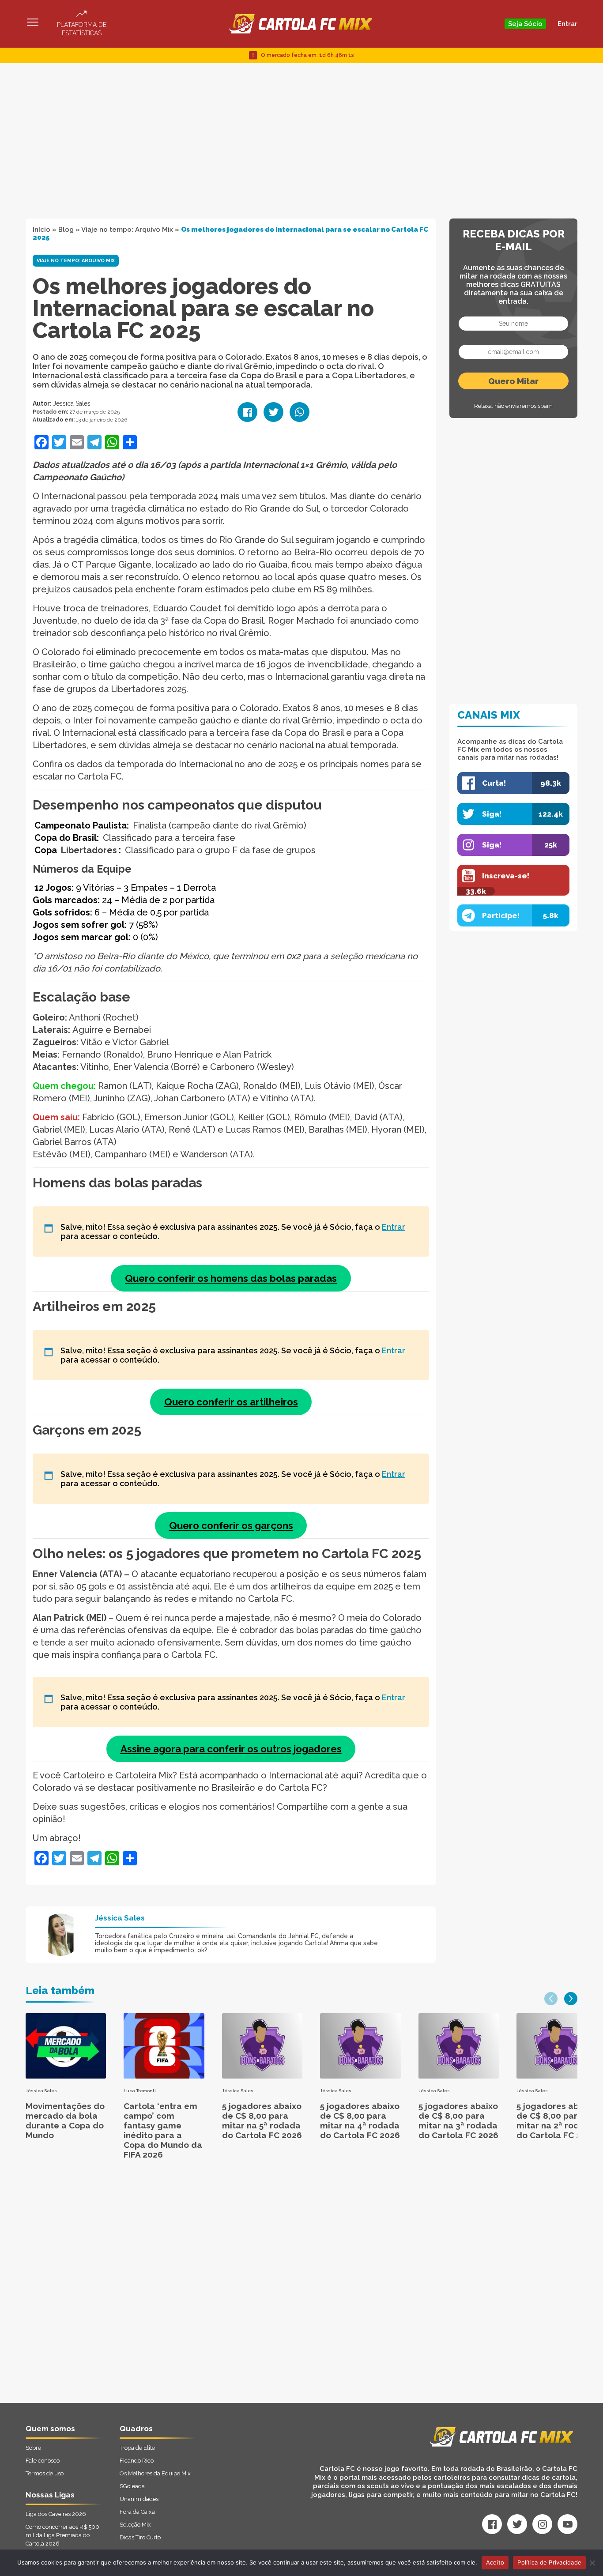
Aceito (495, 2562)
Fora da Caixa (137, 2512)
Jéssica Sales (72, 403)
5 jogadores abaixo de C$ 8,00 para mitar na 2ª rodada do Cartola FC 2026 (556, 2120)
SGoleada (132, 2486)
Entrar (567, 24)
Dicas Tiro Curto (140, 2537)
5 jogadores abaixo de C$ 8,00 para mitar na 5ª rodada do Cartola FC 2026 (262, 2120)
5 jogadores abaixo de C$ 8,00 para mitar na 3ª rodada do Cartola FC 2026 (458, 2120)
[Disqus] (207, 2291)
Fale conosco (43, 2461)
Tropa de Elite (137, 2448)
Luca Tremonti (140, 2091)
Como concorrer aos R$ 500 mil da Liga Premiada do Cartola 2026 (62, 2535)
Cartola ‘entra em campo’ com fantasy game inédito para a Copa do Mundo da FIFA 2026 (163, 2130)
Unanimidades (139, 2499)
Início (41, 230)
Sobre (33, 2448)
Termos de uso (45, 2473)
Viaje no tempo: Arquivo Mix (127, 230)
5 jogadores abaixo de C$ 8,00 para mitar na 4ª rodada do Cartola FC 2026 (360, 2120)
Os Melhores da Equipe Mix (155, 2473)
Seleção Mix (135, 2525)
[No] (592, 2563)
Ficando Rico (137, 2461)
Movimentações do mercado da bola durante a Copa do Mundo (65, 2120)
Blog (66, 230)
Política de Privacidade (549, 2562)
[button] (551, 1999)
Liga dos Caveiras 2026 (56, 2514)
